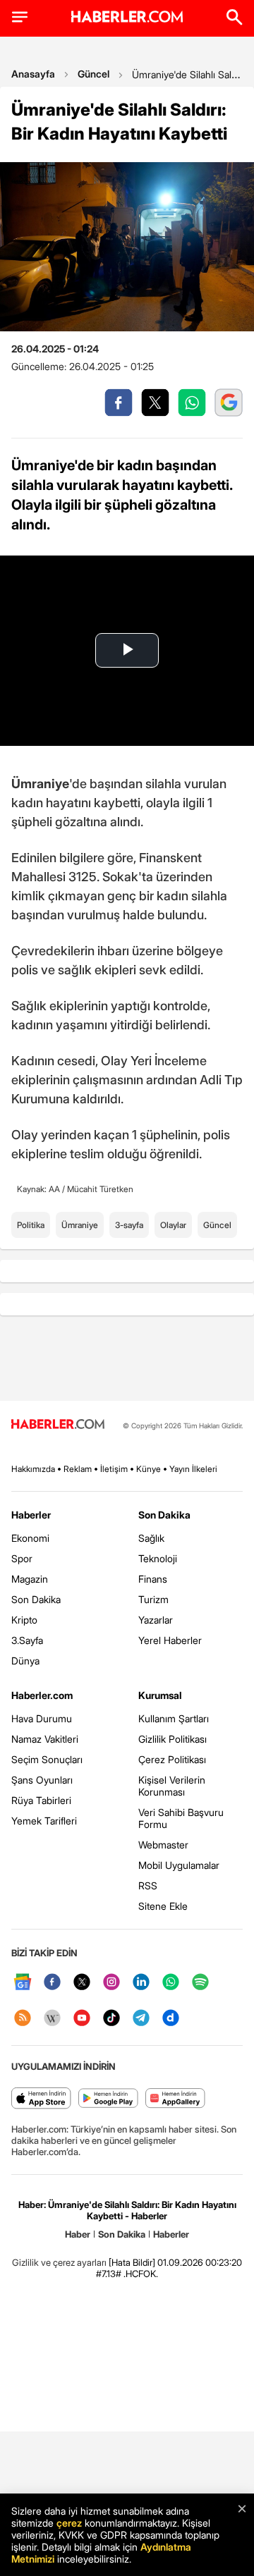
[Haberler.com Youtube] (82, 2019)
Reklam (78, 1469)
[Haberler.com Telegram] (141, 2019)
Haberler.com (42, 1695)
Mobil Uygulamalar (179, 1865)
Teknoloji (158, 1558)
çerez (69, 2523)
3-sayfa (129, 1225)
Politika (31, 1225)
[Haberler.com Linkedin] (141, 1983)
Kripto (24, 1620)
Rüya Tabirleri (41, 1800)
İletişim (114, 1469)
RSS (148, 1885)
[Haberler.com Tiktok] (111, 2019)
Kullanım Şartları (174, 1718)
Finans (153, 1579)
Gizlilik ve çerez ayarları (59, 2262)
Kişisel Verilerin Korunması (172, 1786)
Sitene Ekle (163, 1906)
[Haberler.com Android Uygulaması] (108, 2099)
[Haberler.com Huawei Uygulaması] (175, 2099)
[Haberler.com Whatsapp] (171, 1983)
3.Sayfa (27, 1640)
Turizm (153, 1599)
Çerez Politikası (172, 1759)
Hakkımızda (33, 1469)
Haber (78, 2234)
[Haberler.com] (58, 1425)
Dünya (25, 1661)
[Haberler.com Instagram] (111, 1983)
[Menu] (20, 17)
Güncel (93, 74)
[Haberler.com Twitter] (82, 1983)
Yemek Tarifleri (44, 1821)
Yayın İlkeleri (193, 1469)
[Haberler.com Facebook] (52, 1983)
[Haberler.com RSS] (23, 2019)
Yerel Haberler (170, 1640)
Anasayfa (33, 74)
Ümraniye (80, 1225)
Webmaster (163, 1845)
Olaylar (173, 1225)
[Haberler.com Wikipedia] (52, 2019)
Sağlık (151, 1538)
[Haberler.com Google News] (23, 1983)
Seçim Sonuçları (47, 1759)
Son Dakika (36, 1599)
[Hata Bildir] (132, 2262)
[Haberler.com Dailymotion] (171, 2019)
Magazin (30, 1579)
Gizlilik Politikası (173, 1739)
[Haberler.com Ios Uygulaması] (41, 2099)
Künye (149, 1469)
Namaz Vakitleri (45, 1739)
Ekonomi (30, 1538)
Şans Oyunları (42, 1780)
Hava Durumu (42, 1718)
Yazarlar (156, 1620)
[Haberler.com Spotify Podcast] (200, 1983)
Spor (22, 1558)
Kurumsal (160, 1695)
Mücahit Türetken (100, 1189)
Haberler (31, 1515)
